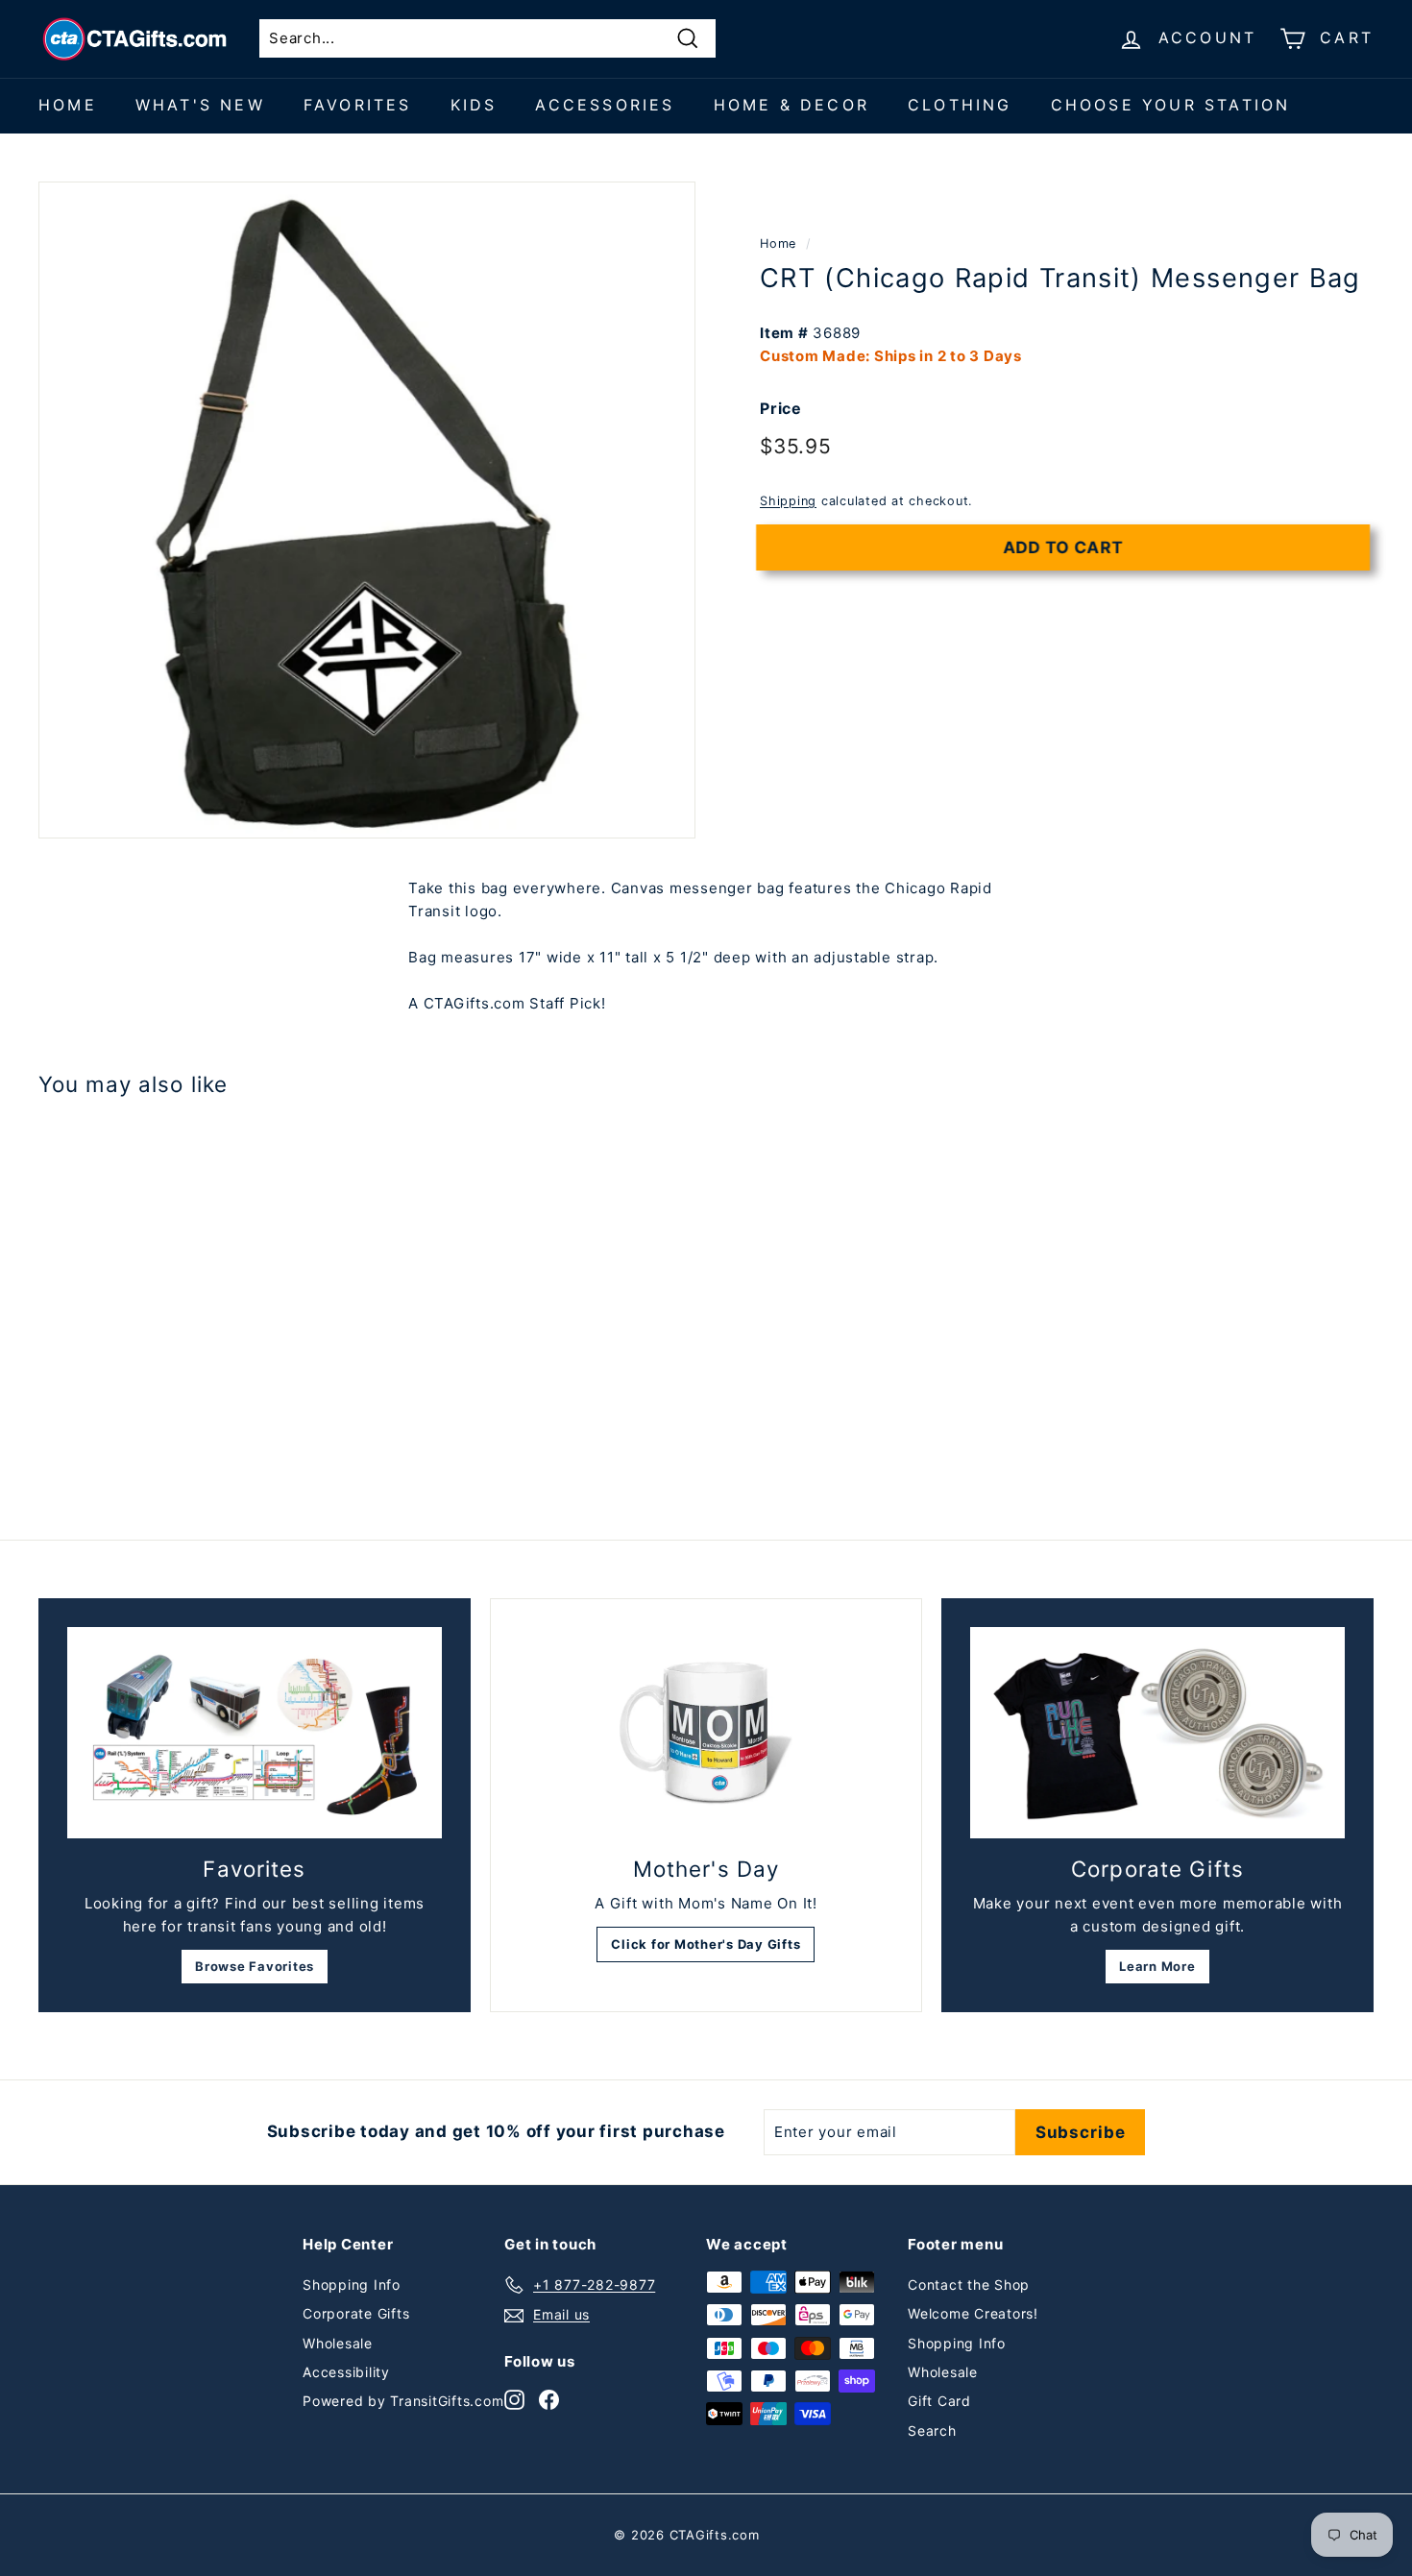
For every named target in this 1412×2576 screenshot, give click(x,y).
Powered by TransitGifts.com (403, 2401)
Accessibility (346, 2372)
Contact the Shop (969, 2284)
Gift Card (939, 2401)
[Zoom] (367, 510)
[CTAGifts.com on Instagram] (514, 2399)
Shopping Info (352, 2284)
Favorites (358, 105)
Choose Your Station (1171, 105)
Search (932, 2430)
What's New (200, 105)
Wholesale (338, 2343)
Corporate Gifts (356, 2313)
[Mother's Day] (706, 1733)
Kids (474, 105)
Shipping (788, 500)
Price (781, 407)
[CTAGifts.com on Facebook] (549, 2399)
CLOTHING (960, 105)
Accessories (605, 105)
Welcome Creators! (973, 2313)
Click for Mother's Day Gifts (706, 1944)
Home (68, 105)
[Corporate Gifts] (1157, 1732)
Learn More (1157, 1966)
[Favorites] (255, 1732)
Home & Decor (791, 105)
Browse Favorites (255, 1966)
